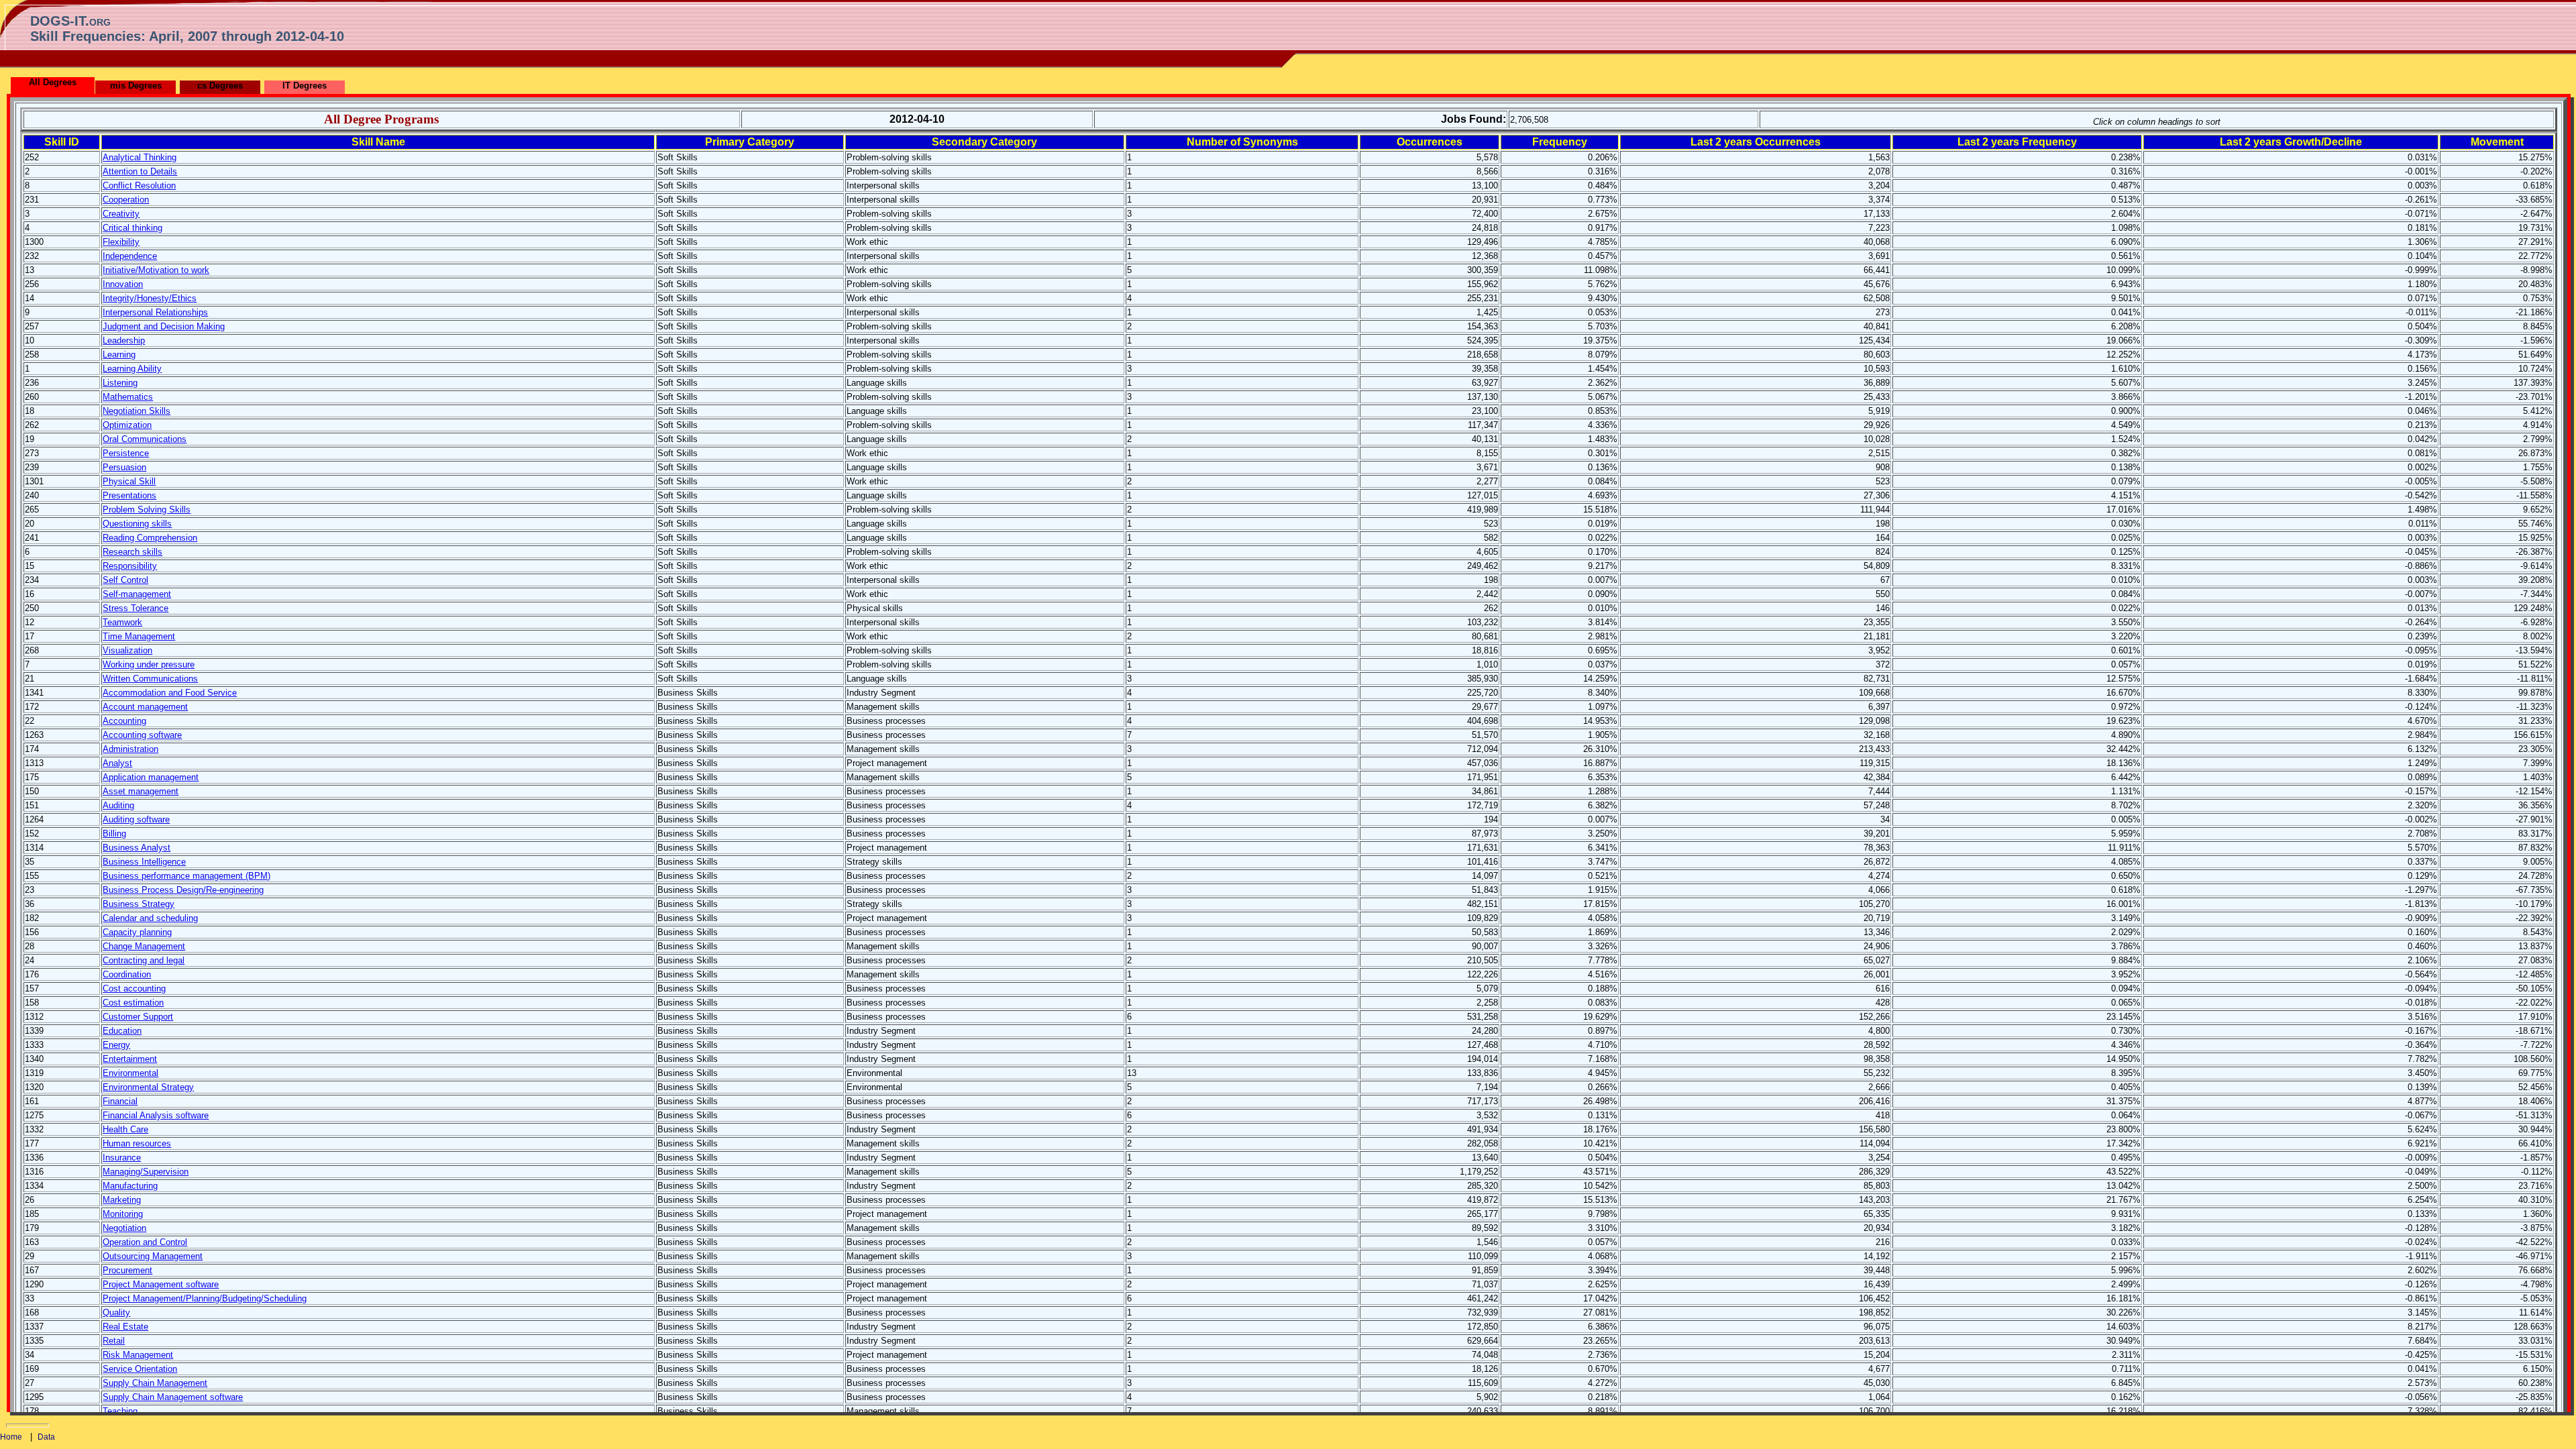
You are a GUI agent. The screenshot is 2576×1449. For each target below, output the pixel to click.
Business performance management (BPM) (186, 876)
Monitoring (123, 1214)
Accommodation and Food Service (170, 693)
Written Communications (150, 679)
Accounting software (142, 735)
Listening (120, 383)
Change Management (144, 946)
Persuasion (124, 467)
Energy (116, 1045)
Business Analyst (137, 848)
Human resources (137, 1143)
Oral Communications (145, 439)
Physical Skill (129, 481)
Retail (114, 1341)
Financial (120, 1101)
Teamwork (122, 622)
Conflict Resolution (139, 185)
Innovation (123, 284)
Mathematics (128, 397)
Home (11, 1437)
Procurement (127, 1270)
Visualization (127, 650)
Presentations (129, 495)
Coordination (127, 974)
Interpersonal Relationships (155, 312)
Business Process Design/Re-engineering (183, 890)
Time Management (139, 636)
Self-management (137, 594)
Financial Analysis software (156, 1115)
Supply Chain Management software (173, 1397)
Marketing (122, 1200)
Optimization (127, 425)
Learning (119, 355)
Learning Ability (132, 369)
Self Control (125, 580)
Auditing (118, 805)
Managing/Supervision (146, 1172)
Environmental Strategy (148, 1087)
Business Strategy (139, 904)
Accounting (124, 721)
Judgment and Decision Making (164, 326)
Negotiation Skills (137, 411)
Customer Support (138, 1017)
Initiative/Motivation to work (156, 270)
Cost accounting (134, 988)
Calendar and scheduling (150, 918)
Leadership (124, 340)
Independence (130, 256)
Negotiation (124, 1228)
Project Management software (161, 1284)
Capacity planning (137, 932)
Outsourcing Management (153, 1256)
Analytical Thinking (140, 157)
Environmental (130, 1073)
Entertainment (130, 1059)
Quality (116, 1312)
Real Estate (125, 1327)
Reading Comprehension (150, 538)
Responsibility (130, 566)
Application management (151, 777)
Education (122, 1031)
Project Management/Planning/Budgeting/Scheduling (205, 1298)
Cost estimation (133, 1003)
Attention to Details (140, 171)
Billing (114, 834)
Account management (145, 707)
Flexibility (121, 242)
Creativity (121, 214)
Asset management (141, 791)
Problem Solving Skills (147, 509)
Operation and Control (145, 1242)
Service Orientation (140, 1369)
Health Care (125, 1129)
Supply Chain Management (155, 1383)
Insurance (122, 1158)
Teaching (120, 1411)
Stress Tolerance (136, 608)
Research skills (132, 552)
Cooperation (126, 200)
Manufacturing (130, 1186)
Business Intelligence (144, 862)
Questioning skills (137, 524)
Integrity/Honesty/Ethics (150, 298)
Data (46, 1437)
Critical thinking (132, 228)
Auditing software (136, 819)
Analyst (117, 763)
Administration (130, 749)
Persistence (126, 453)
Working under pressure (149, 664)
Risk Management (138, 1355)
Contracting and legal (144, 960)
